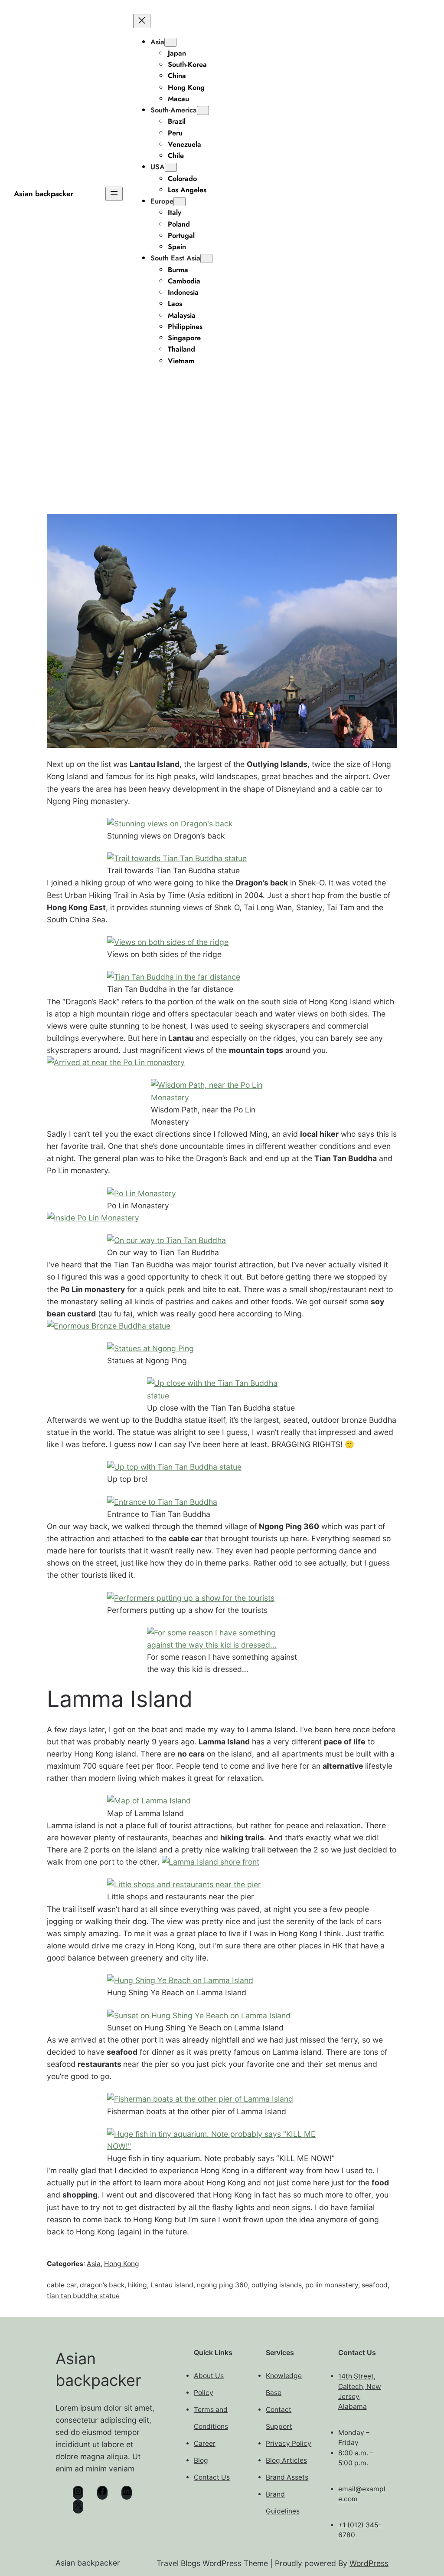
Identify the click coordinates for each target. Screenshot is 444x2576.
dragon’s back (102, 2285)
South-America (174, 110)
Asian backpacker (44, 194)
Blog (201, 2460)
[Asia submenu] (170, 42)
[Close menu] (142, 21)
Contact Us (212, 2477)
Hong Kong (122, 2264)
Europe (162, 201)
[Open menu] (114, 194)
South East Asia (175, 258)
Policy (204, 2393)
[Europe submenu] (180, 202)
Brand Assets (287, 2477)
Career (205, 2443)
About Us (209, 2376)
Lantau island (172, 2285)
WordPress (369, 2563)
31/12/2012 (242, 451)
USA (158, 167)
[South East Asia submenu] (206, 258)
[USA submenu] (171, 167)
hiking (137, 2285)
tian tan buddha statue (83, 2296)
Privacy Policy (289, 2443)
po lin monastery (332, 2285)
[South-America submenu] (203, 110)
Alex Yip (200, 452)
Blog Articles (286, 2460)
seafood (375, 2285)
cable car (62, 2285)
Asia (157, 42)
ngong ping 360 (222, 2285)
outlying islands (277, 2285)
